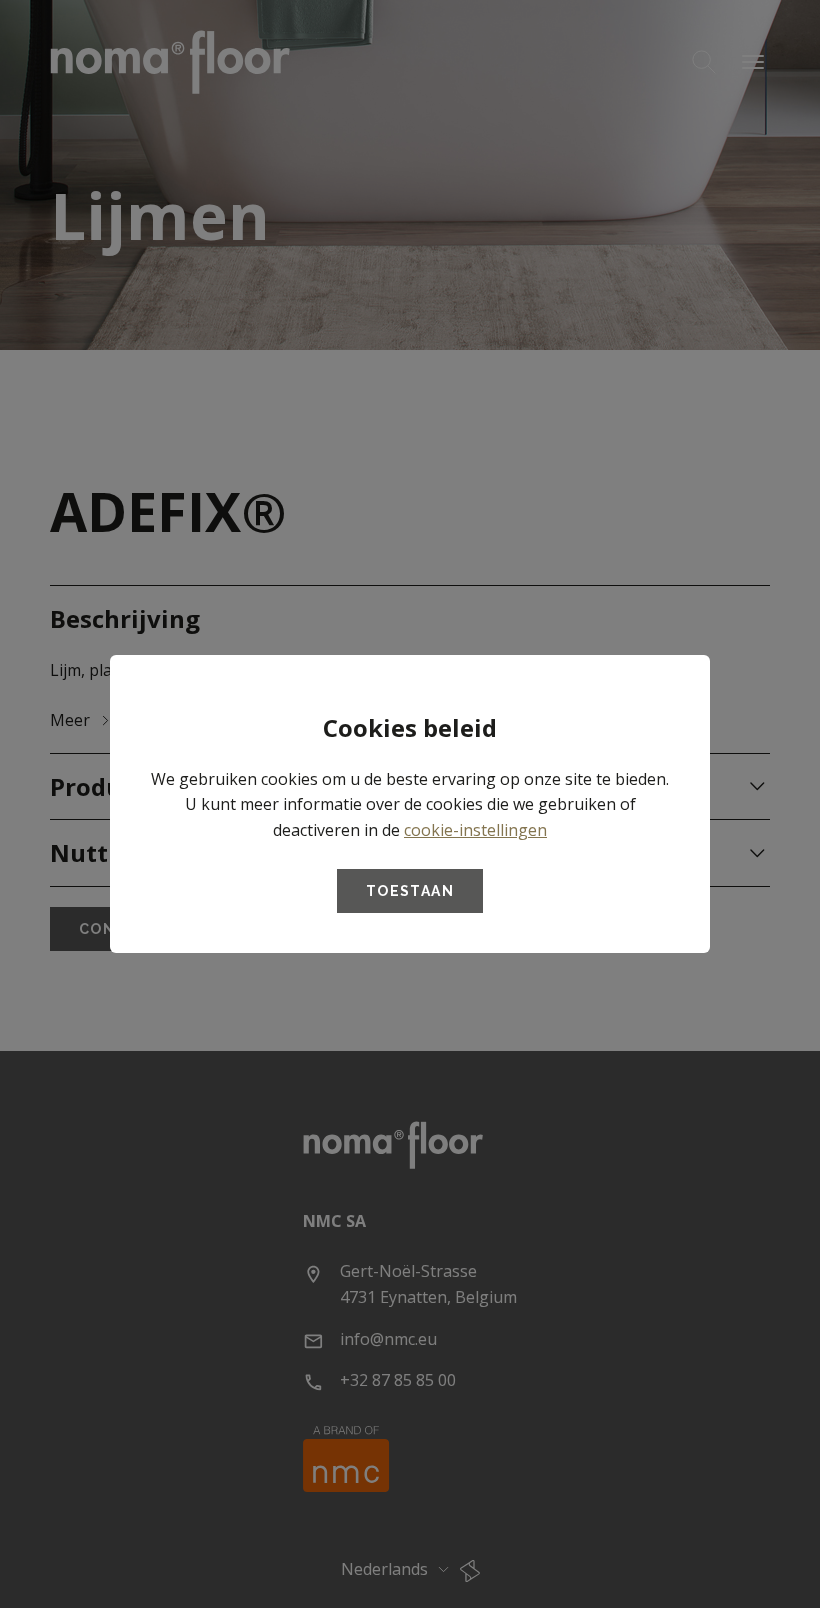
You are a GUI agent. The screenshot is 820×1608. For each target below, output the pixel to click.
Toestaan (410, 891)
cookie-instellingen (475, 830)
